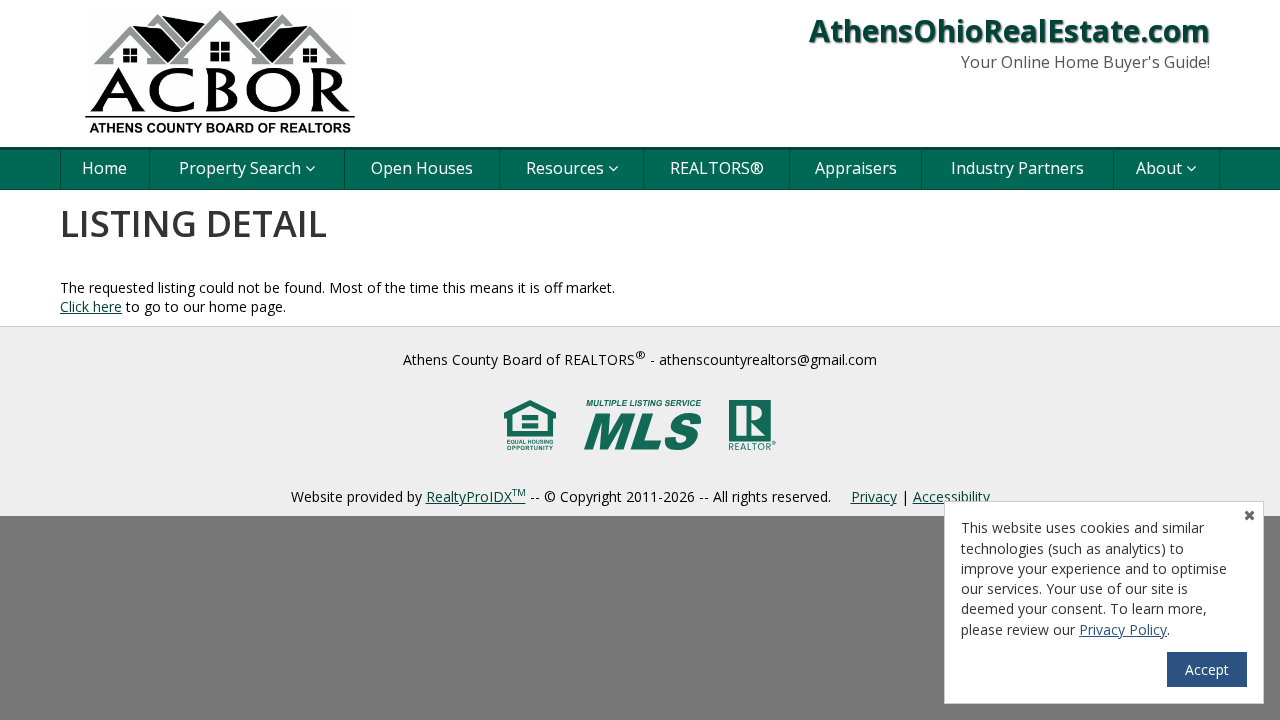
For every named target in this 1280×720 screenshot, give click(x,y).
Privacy (874, 496)
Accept (1207, 669)
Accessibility (951, 496)
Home (104, 168)
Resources (567, 168)
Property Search (242, 168)
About (1161, 168)
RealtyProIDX (476, 496)
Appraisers (856, 168)
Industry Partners (1017, 168)
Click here (91, 306)
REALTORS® (717, 168)
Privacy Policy (1123, 629)
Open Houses (422, 168)
